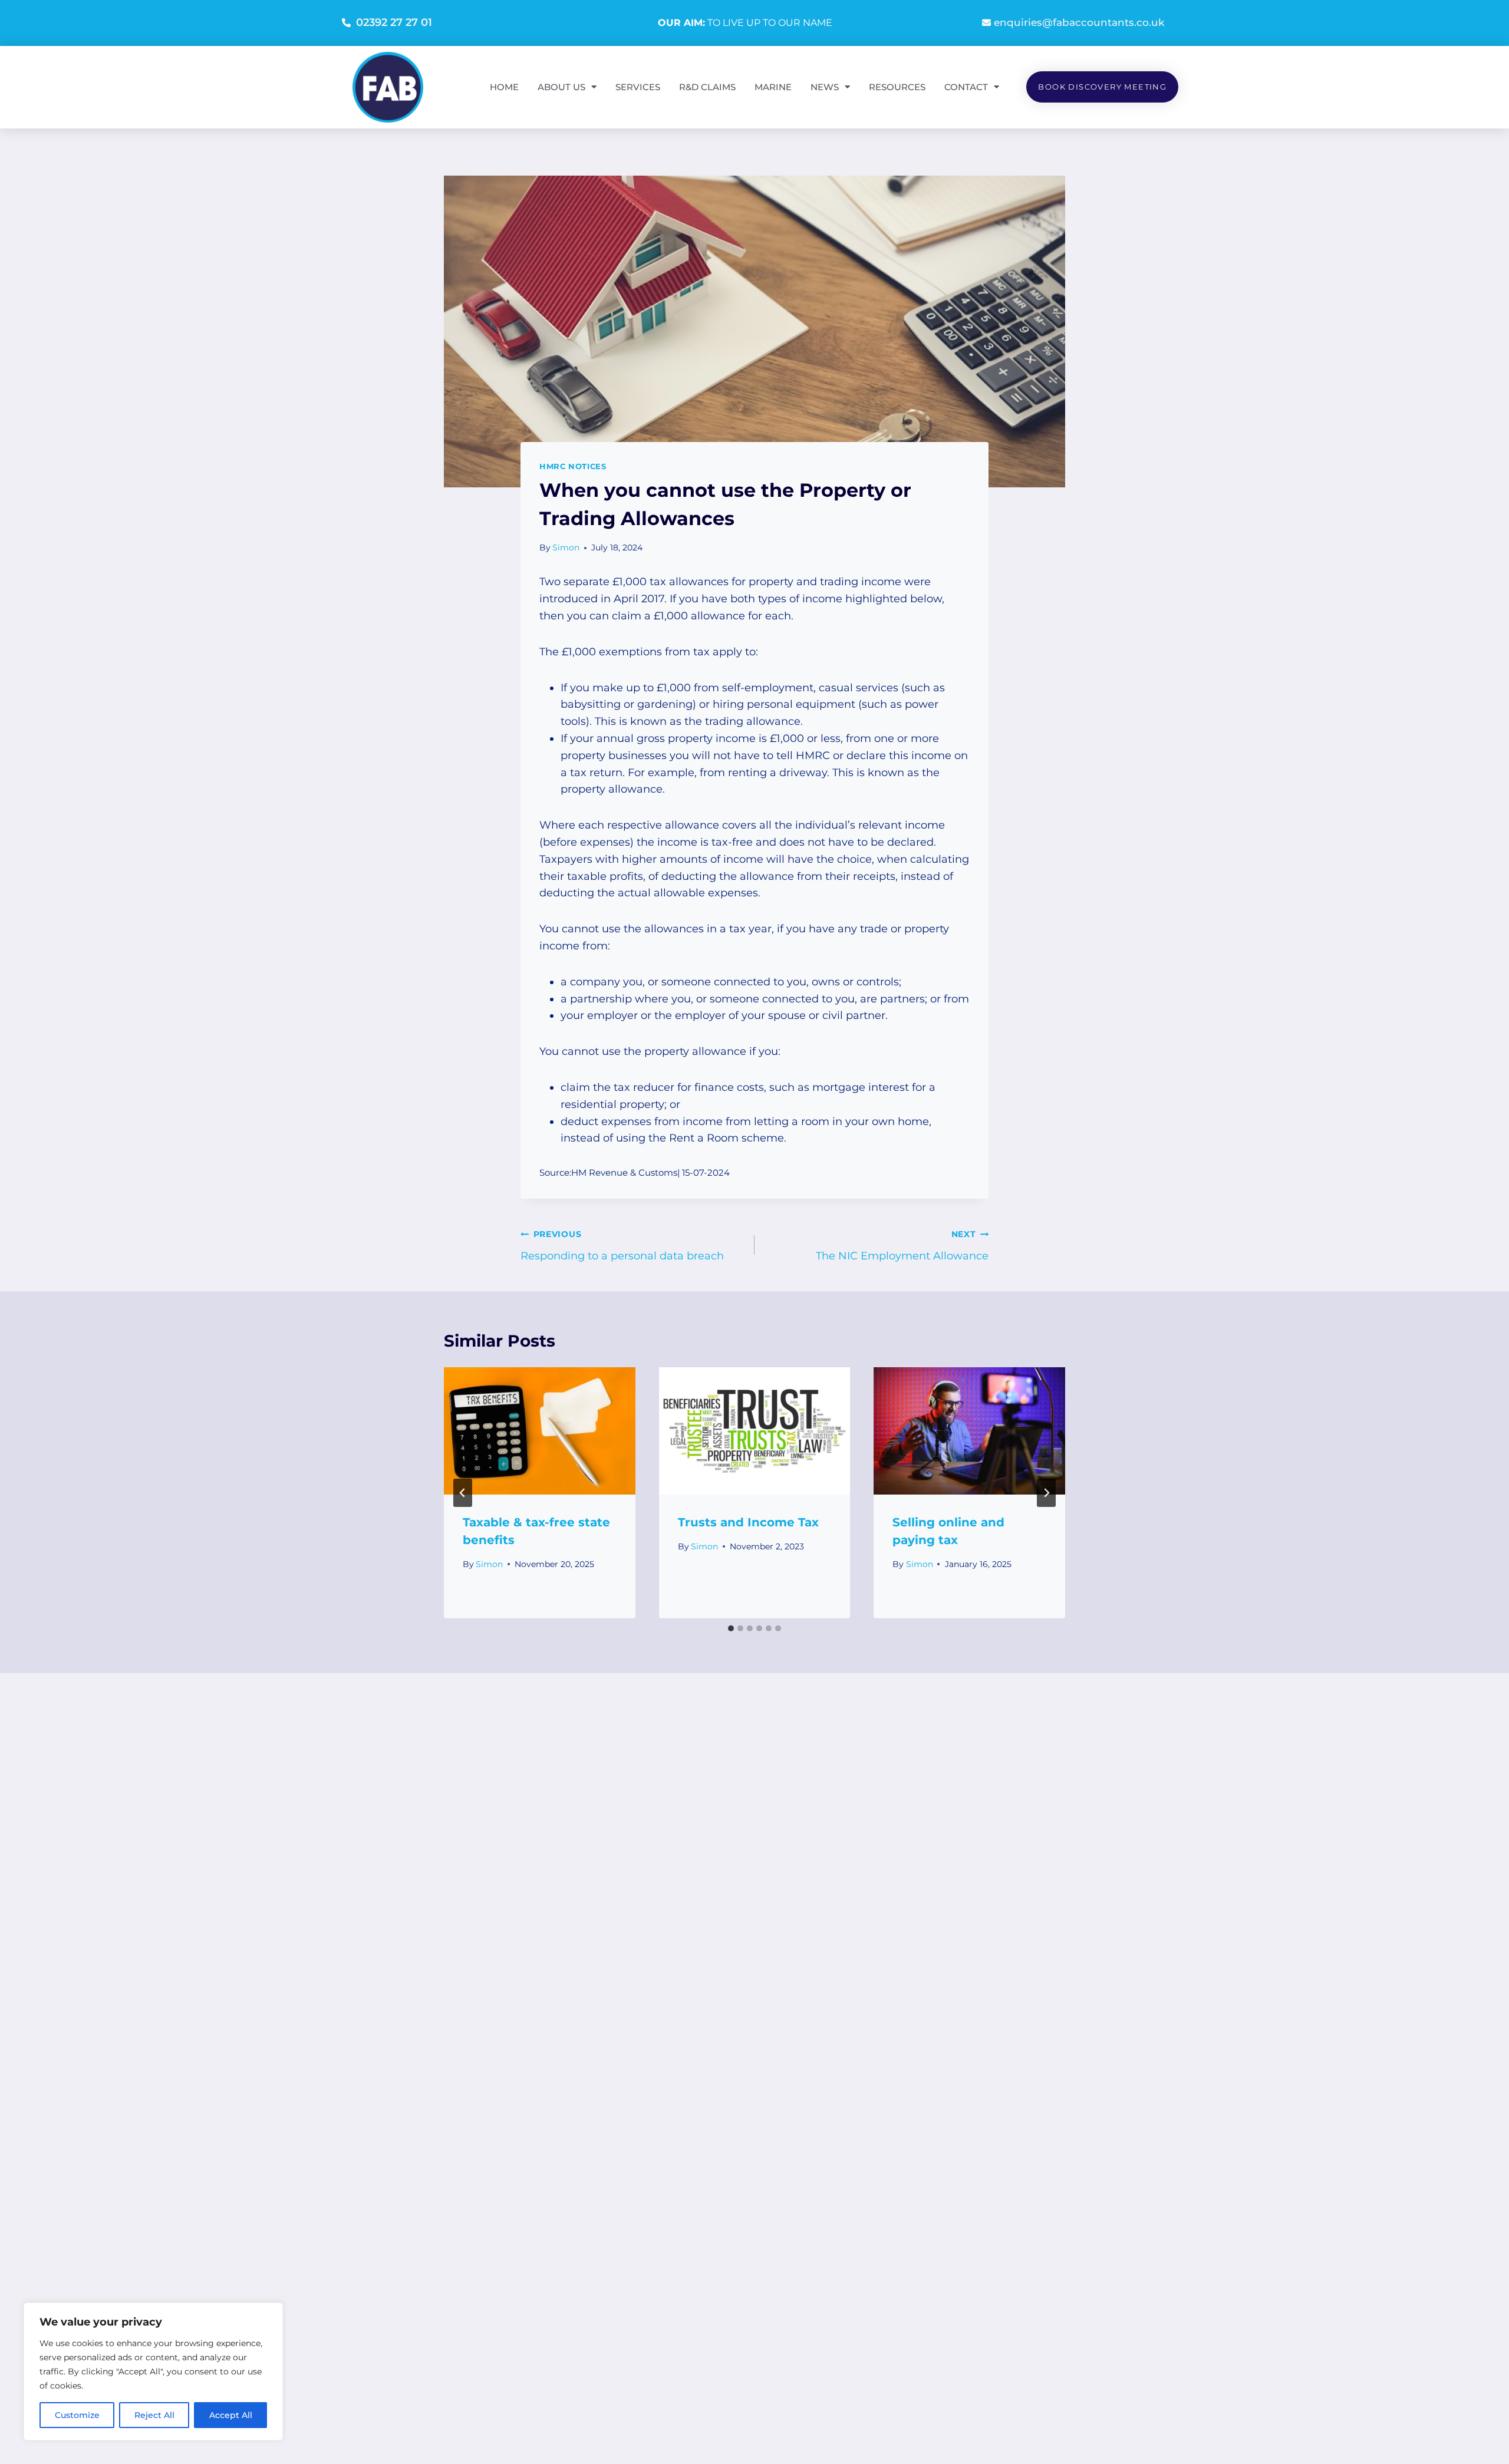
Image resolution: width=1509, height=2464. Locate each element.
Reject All (154, 2415)
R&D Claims (707, 87)
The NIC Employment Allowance (902, 1246)
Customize (77, 2415)
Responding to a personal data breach (622, 1246)
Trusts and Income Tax (748, 1522)
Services (638, 87)
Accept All (231, 2415)
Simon (566, 547)
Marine (773, 87)
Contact (966, 87)
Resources (897, 87)
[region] (153, 2371)
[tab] (731, 1628)
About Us (561, 87)
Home (504, 87)
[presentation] (540, 1431)
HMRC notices (573, 466)
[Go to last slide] (463, 1493)
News (825, 87)
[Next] (1046, 1493)
